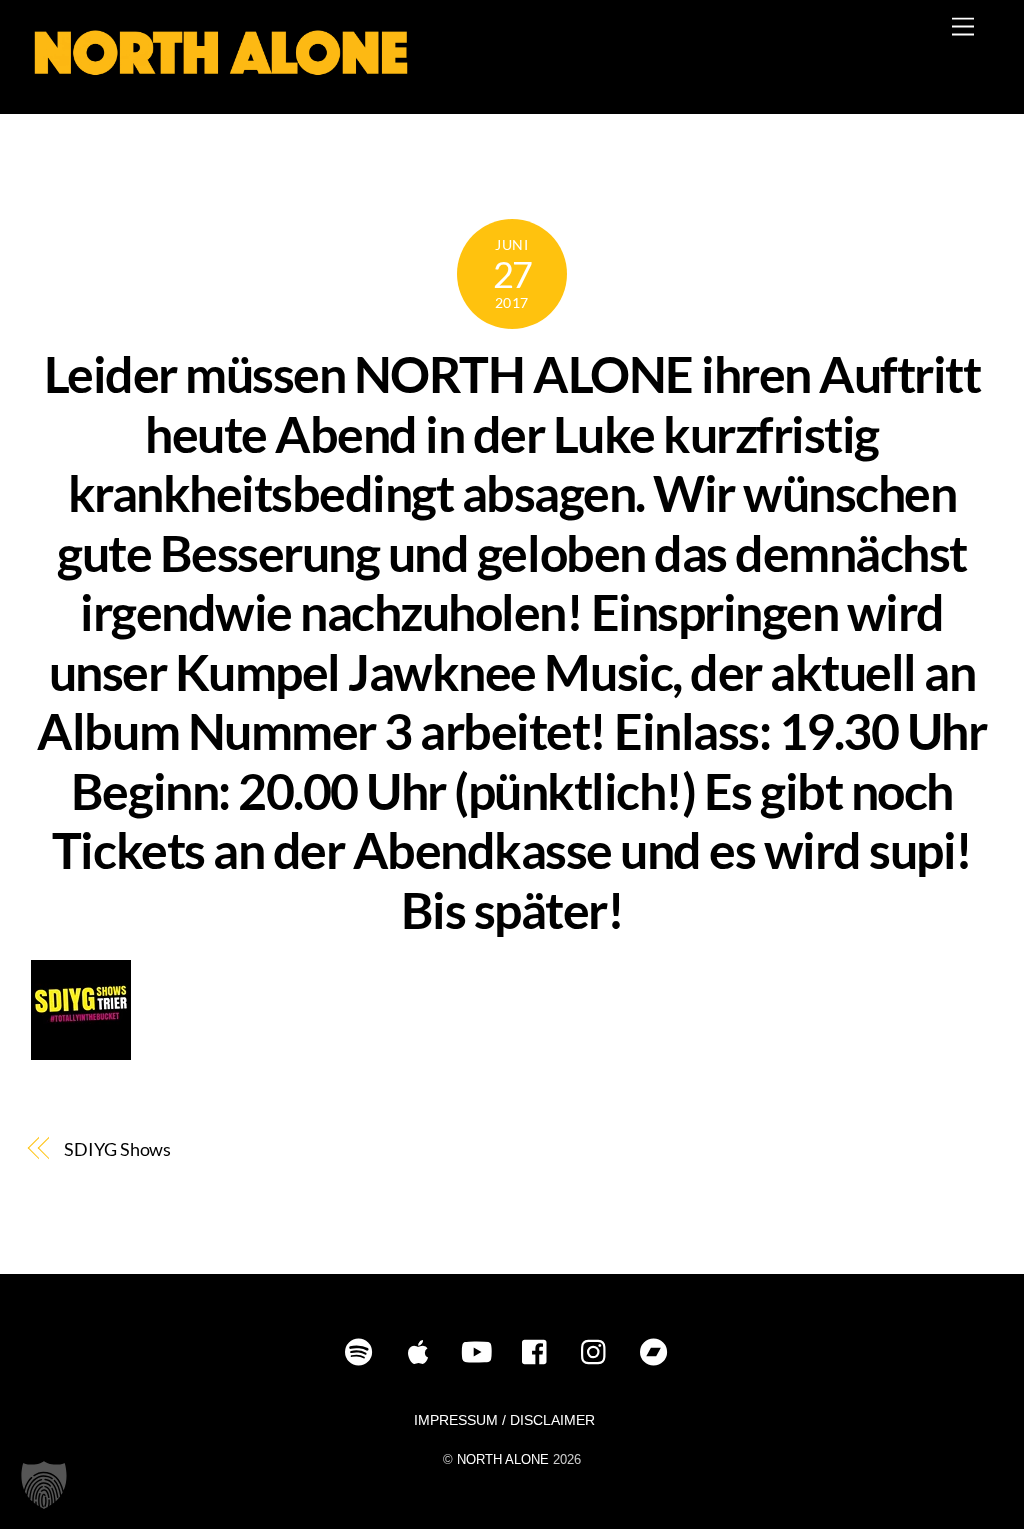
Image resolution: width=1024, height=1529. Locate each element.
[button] (44, 1485)
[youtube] (480, 1352)
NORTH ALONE (503, 1459)
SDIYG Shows (117, 1149)
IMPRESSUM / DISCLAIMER (504, 1420)
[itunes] (421, 1352)
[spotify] (362, 1352)
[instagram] (598, 1352)
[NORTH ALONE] (221, 77)
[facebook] (539, 1352)
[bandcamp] (657, 1352)
